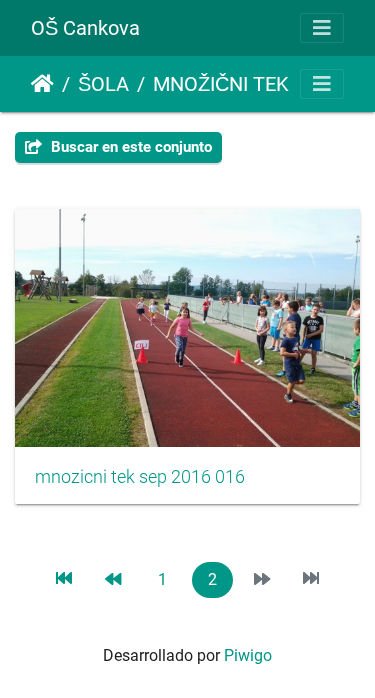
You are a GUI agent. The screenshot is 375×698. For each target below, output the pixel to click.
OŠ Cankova (85, 28)
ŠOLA (103, 84)
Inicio (42, 84)
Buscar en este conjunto (129, 147)
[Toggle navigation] (322, 28)
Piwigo (248, 655)
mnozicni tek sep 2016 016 (140, 477)
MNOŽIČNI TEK (221, 84)
